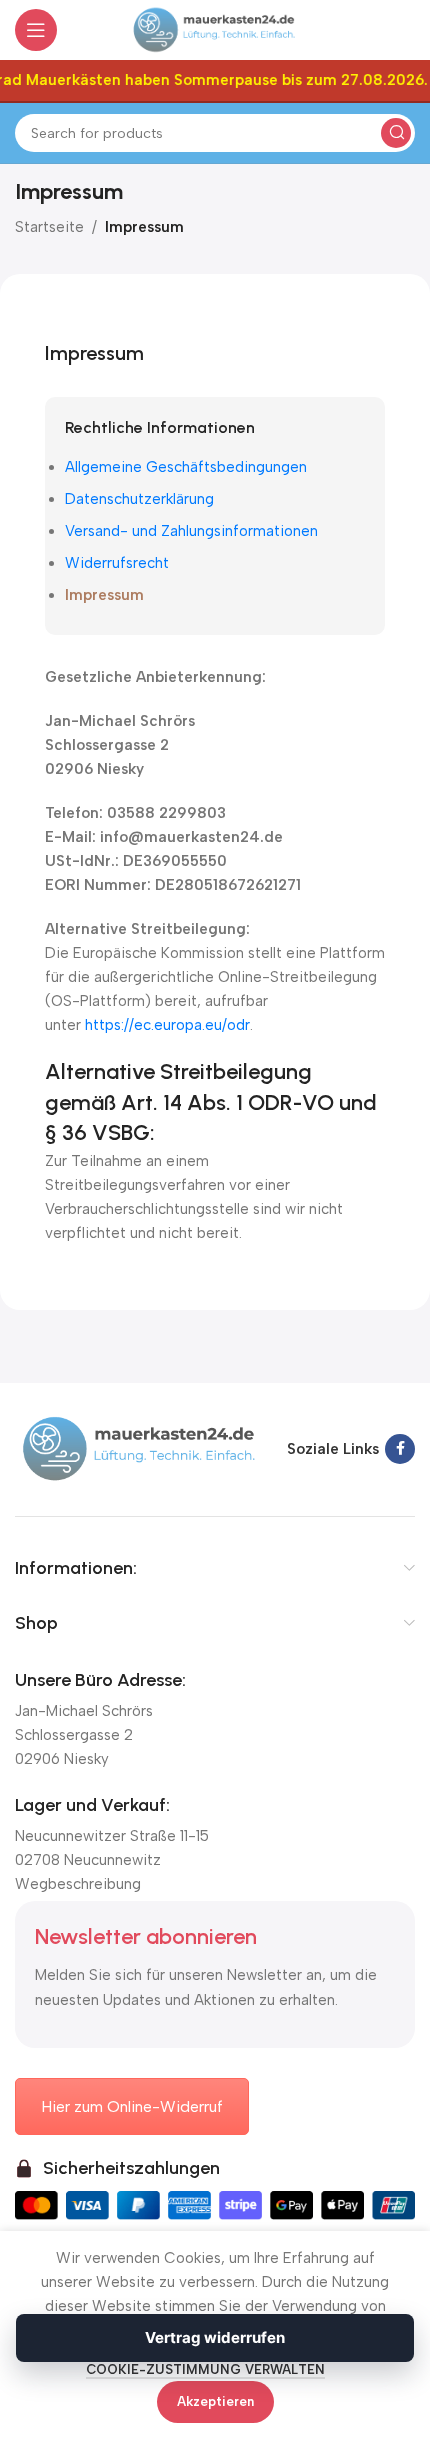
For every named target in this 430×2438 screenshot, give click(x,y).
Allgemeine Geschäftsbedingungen (186, 467)
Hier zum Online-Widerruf (132, 2106)
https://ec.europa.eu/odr (167, 1025)
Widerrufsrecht (117, 563)
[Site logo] (214, 29)
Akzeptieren (215, 2401)
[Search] (396, 133)
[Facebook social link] (400, 1449)
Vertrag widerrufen (215, 2337)
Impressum (104, 595)
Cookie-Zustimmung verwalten (205, 2369)
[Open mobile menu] (36, 30)
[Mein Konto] (405, 30)
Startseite (49, 227)
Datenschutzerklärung (139, 499)
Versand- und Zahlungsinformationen (191, 531)
